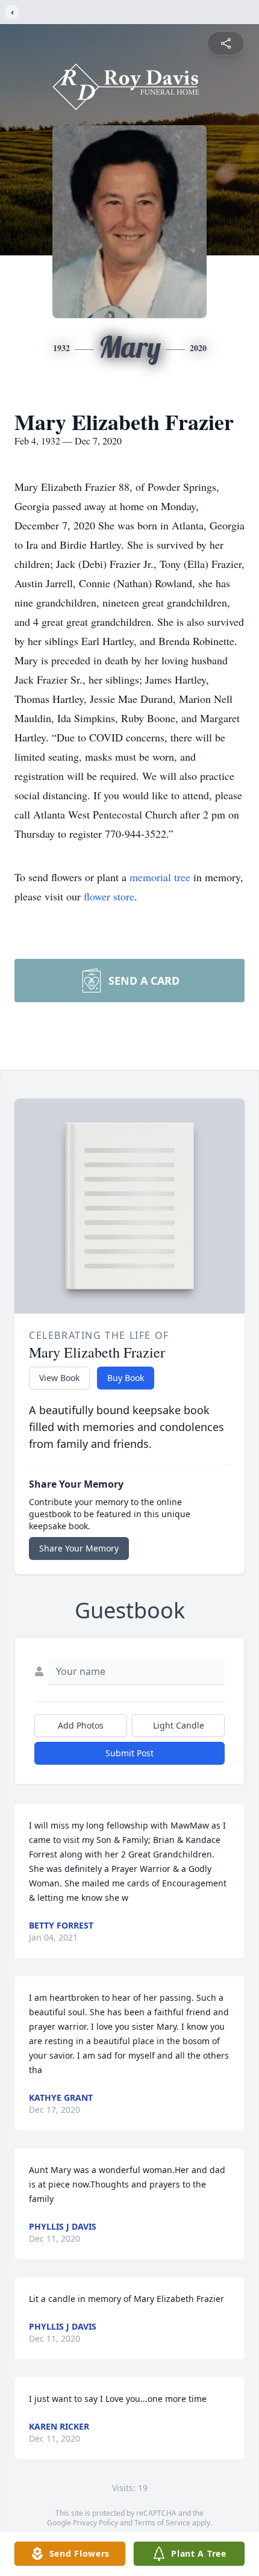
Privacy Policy (95, 2523)
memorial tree (160, 877)
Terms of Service (162, 2523)
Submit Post (129, 1753)
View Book (59, 1378)
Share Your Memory (79, 1548)
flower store (109, 896)
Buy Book (126, 1378)
